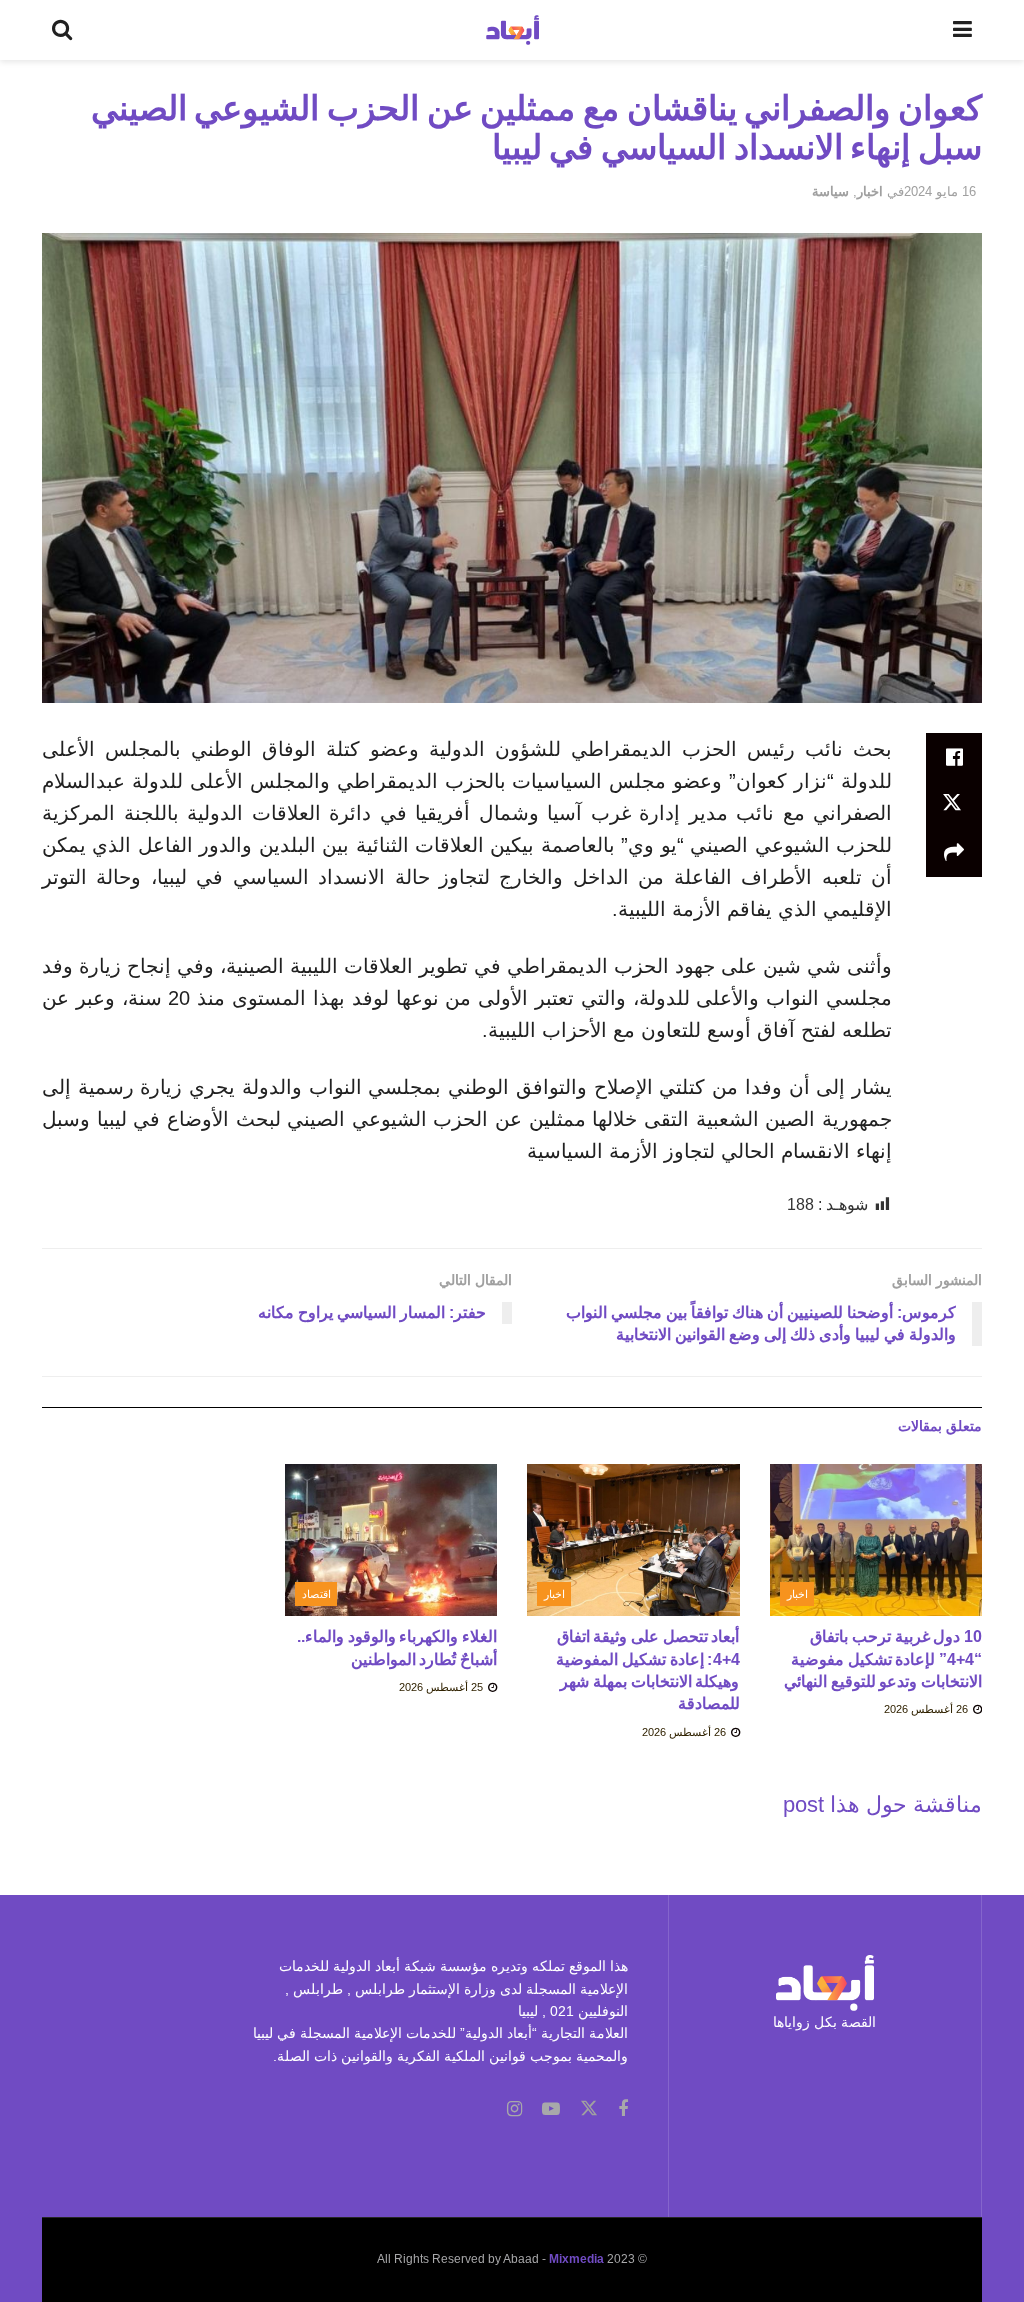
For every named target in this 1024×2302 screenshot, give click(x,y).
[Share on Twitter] (954, 805)
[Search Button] (62, 30)
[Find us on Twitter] (589, 2109)
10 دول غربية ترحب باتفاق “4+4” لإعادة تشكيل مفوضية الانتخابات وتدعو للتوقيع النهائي (883, 1659)
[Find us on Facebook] (623, 2109)
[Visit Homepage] (512, 30)
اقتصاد (316, 1594)
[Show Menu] (962, 30)
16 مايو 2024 (940, 191)
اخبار (870, 191)
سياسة (830, 191)
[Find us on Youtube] (551, 2109)
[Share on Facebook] (954, 757)
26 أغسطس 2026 (927, 1709)
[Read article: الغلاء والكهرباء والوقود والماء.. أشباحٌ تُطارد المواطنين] (391, 1540)
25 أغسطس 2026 (442, 1687)
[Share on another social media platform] (954, 853)
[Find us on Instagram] (514, 2109)
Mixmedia (576, 2259)
